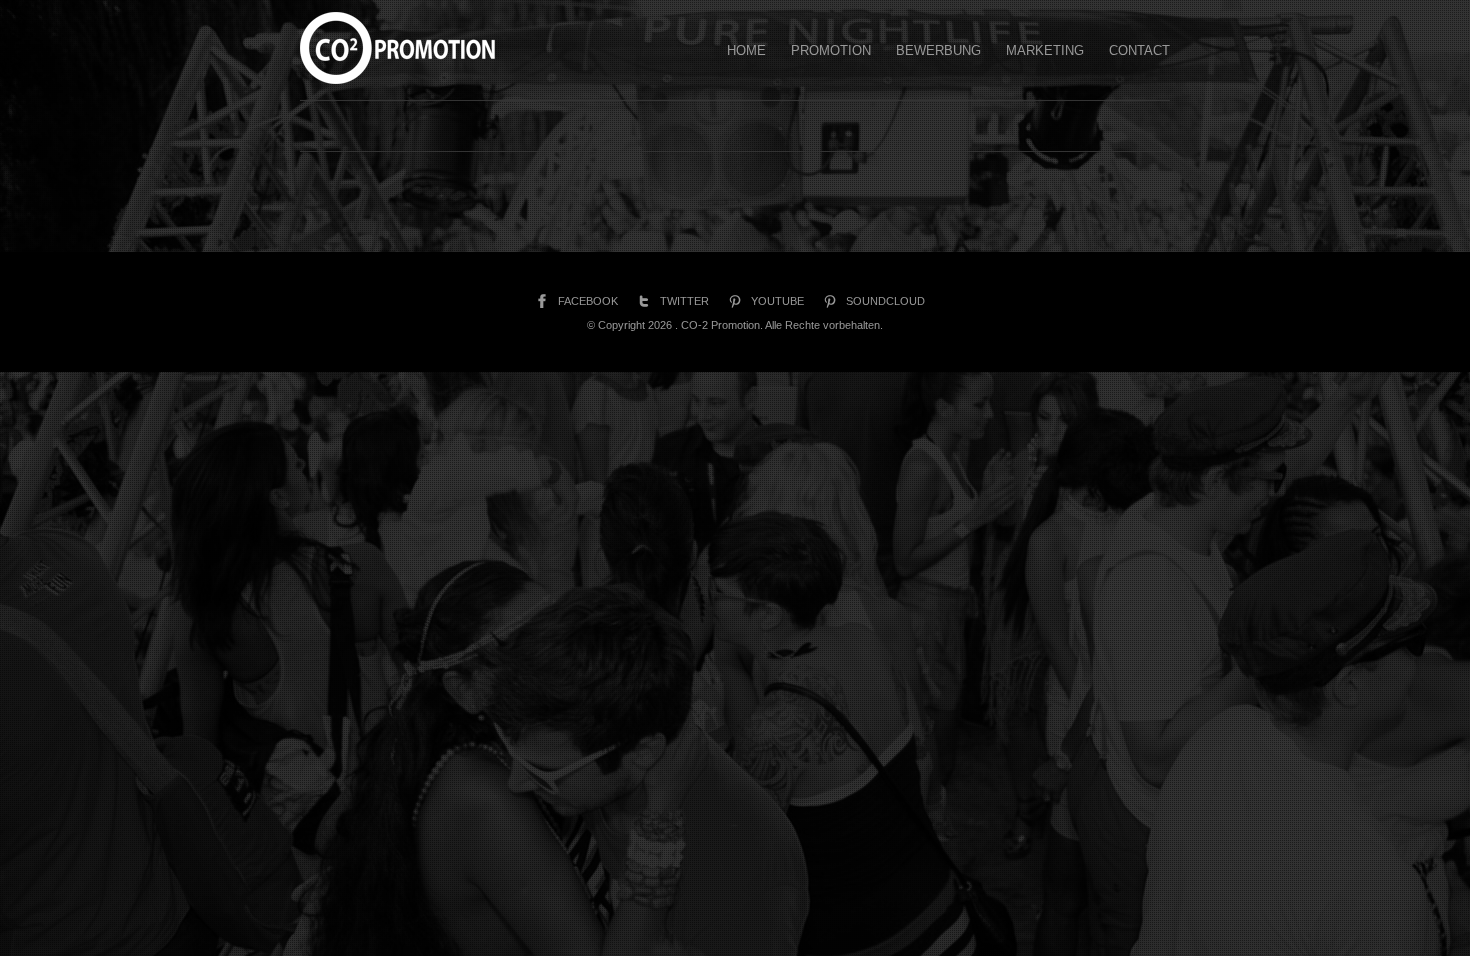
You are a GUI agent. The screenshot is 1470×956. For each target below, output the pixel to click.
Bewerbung (938, 50)
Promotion (831, 50)
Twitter (684, 301)
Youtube (777, 301)
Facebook (588, 301)
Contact (1139, 50)
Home (746, 50)
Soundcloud (885, 301)
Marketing (1045, 50)
